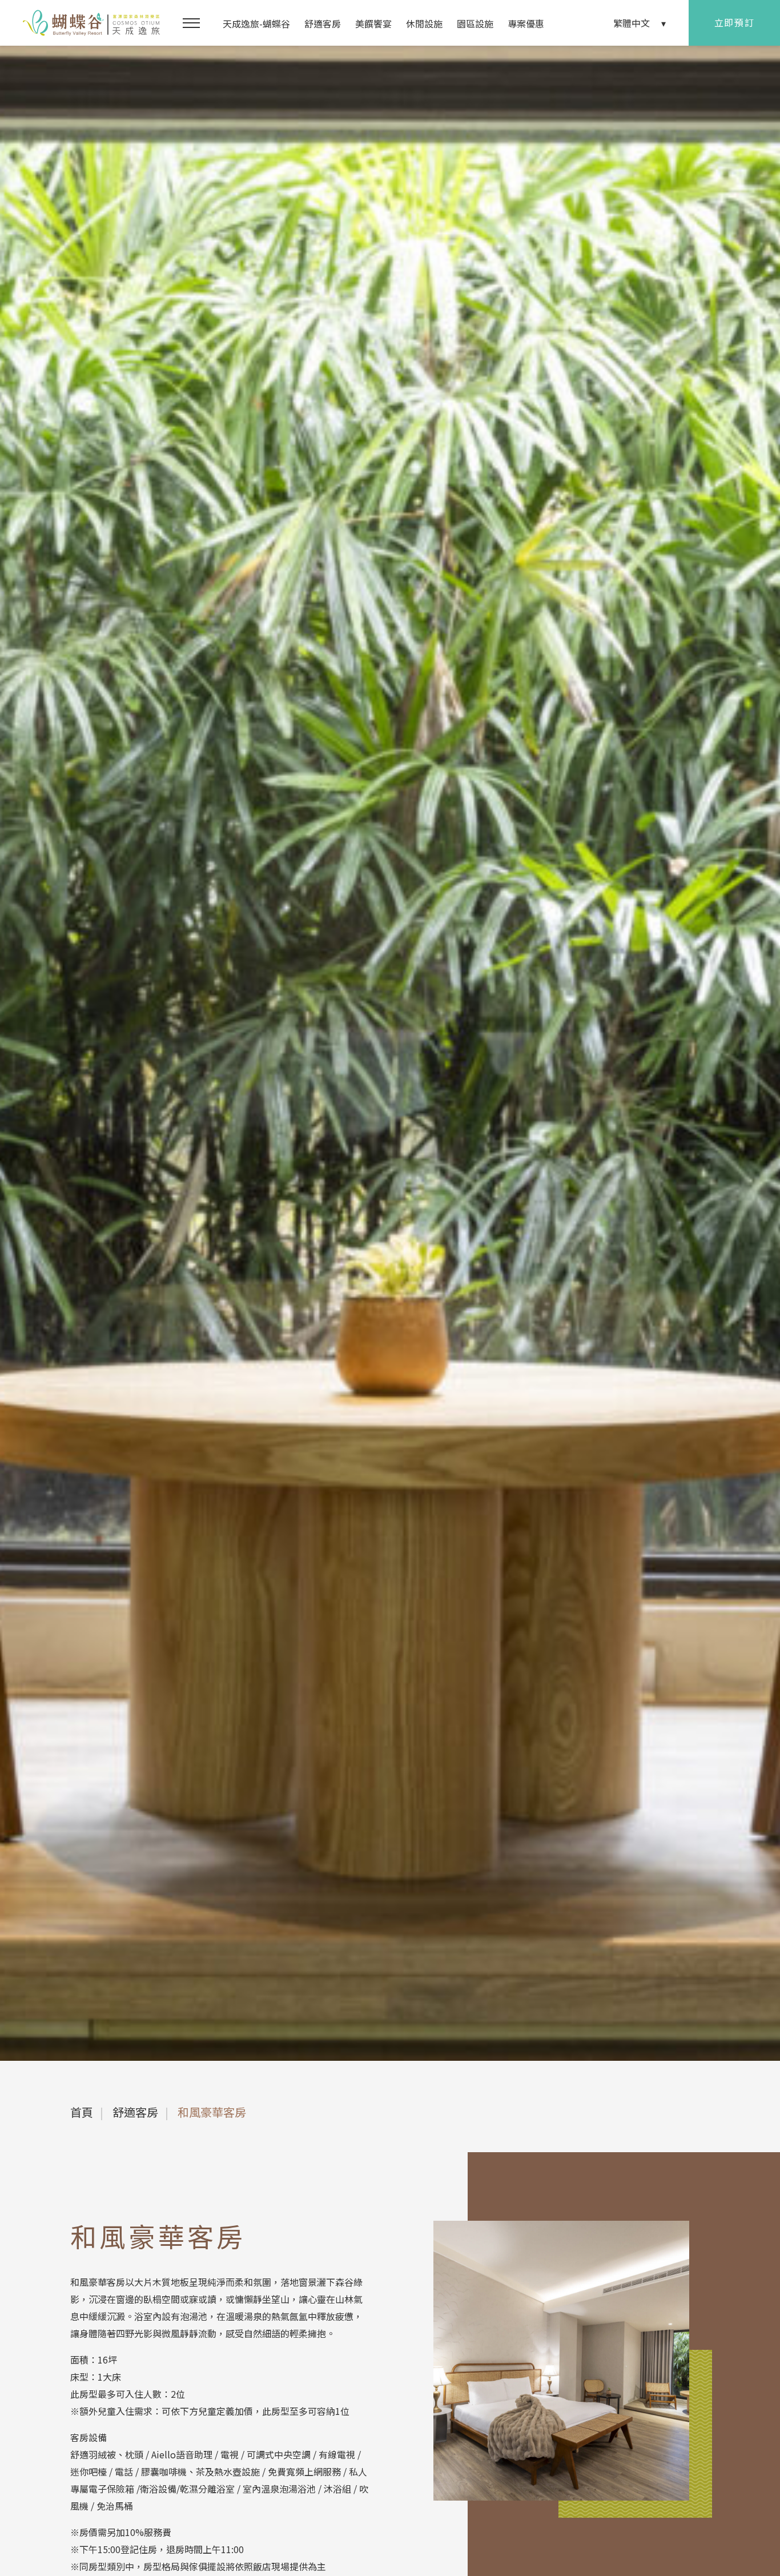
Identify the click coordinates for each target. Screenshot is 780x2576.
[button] (191, 23)
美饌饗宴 (373, 23)
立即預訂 (734, 22)
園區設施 (475, 23)
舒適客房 (323, 23)
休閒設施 (424, 23)
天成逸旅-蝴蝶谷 (256, 23)
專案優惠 (526, 23)
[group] (390, 1053)
